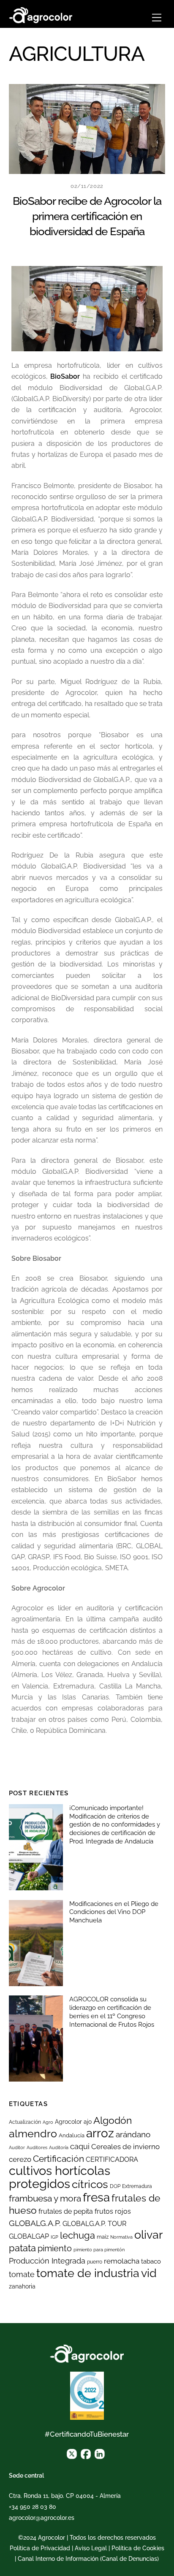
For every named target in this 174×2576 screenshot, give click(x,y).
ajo (88, 2122)
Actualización (25, 2122)
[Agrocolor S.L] (41, 14)
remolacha (122, 2261)
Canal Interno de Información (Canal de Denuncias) (88, 2559)
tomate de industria (88, 2273)
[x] (72, 2454)
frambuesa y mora (45, 2198)
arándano (133, 2135)
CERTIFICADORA (112, 2159)
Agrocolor (68, 2122)
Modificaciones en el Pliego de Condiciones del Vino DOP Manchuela (114, 1912)
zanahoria (22, 2286)
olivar (148, 2235)
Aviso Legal (91, 2548)
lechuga (77, 2235)
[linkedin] (100, 2454)
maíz (103, 2237)
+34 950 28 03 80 (33, 2507)
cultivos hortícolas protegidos (60, 2177)
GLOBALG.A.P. (35, 2223)
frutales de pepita (66, 2211)
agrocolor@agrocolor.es (42, 2518)
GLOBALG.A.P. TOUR (94, 2224)
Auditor (17, 2147)
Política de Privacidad (40, 2548)
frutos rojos (113, 2211)
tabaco (151, 2261)
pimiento (55, 2248)
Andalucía (72, 2135)
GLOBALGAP (29, 2236)
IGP (54, 2237)
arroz (100, 2133)
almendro (33, 2134)
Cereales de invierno (125, 2147)
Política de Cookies (138, 2548)
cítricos (90, 2184)
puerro (95, 2262)
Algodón (113, 2120)
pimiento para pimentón (99, 2250)
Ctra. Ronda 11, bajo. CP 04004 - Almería (65, 2496)
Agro (48, 2122)
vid (149, 2273)
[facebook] (86, 2454)
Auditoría (59, 2147)
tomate (22, 2274)
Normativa (121, 2237)
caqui (80, 2147)
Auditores (37, 2147)
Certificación (58, 2159)
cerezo (20, 2159)
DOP (115, 2186)
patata (22, 2248)
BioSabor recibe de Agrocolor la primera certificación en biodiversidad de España (87, 216)
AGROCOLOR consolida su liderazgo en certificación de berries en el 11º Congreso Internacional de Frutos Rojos (112, 2012)
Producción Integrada (47, 2261)
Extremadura (137, 2186)
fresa (96, 2197)
